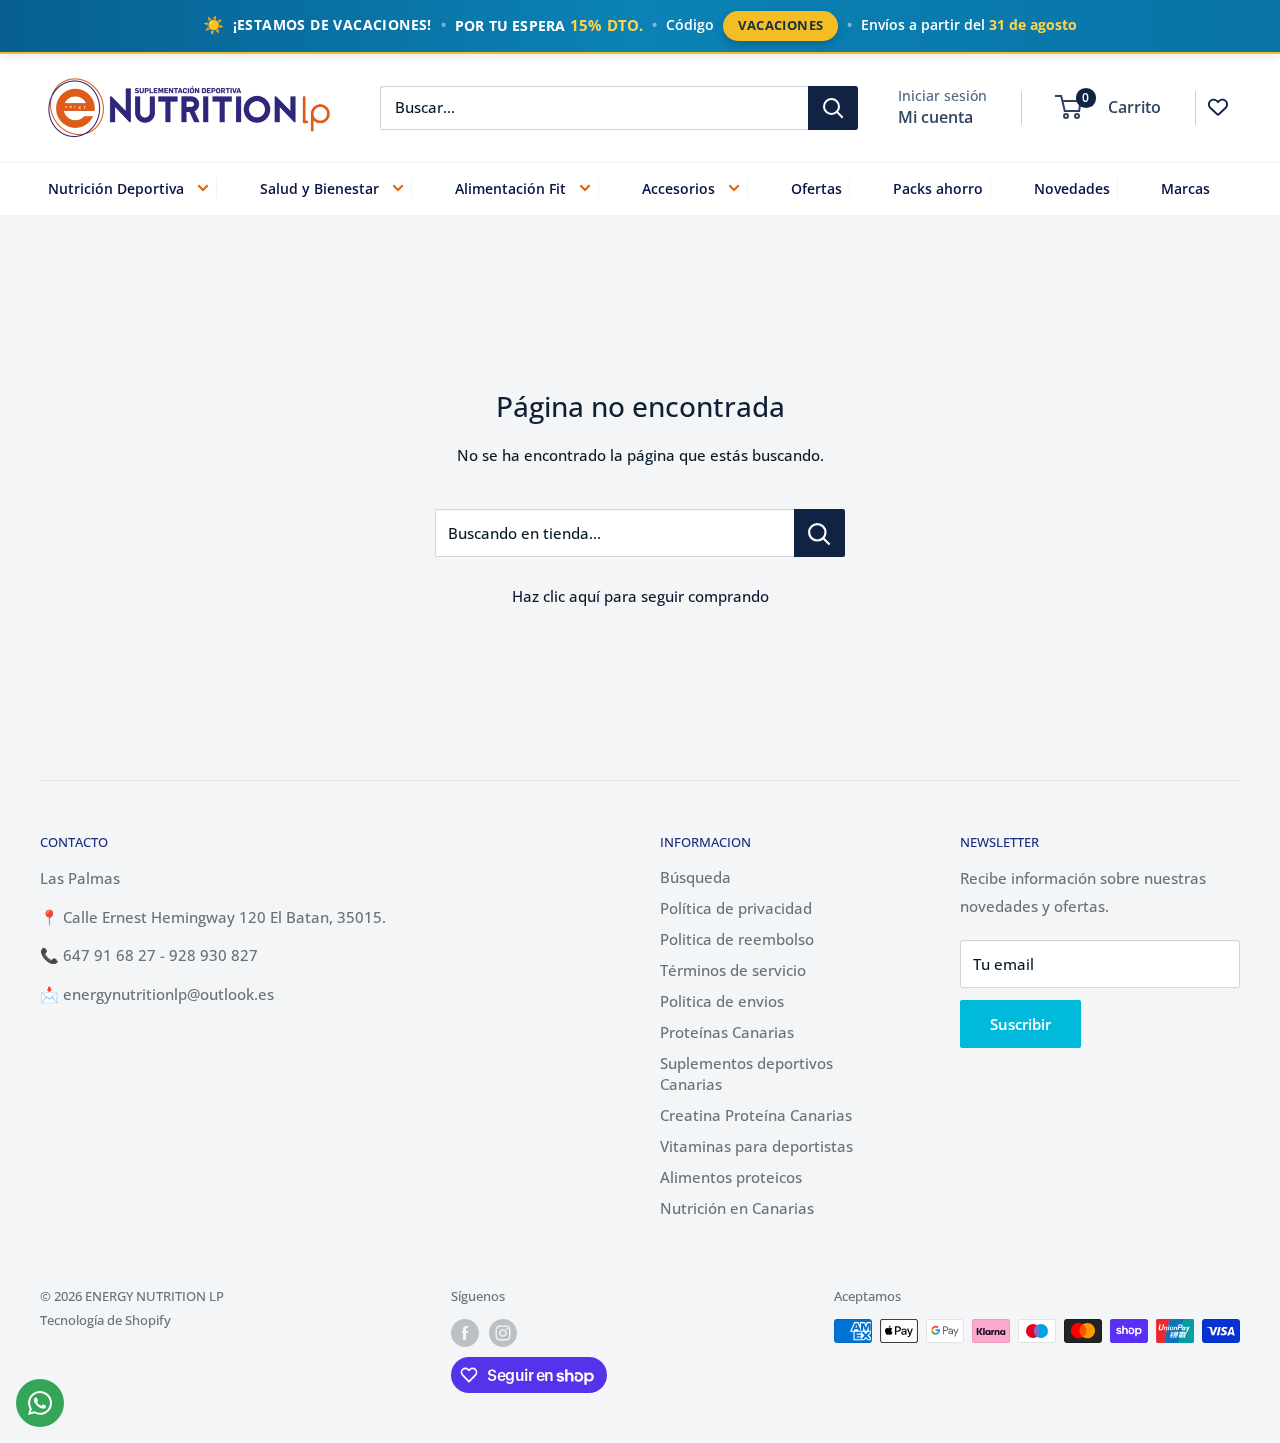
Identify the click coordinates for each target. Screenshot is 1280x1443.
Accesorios (678, 187)
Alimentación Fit (510, 187)
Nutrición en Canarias (737, 1208)
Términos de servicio (733, 970)
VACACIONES (780, 25)
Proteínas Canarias (727, 1032)
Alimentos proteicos (731, 1177)
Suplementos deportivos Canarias (746, 1073)
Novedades (1072, 187)
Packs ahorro (938, 187)
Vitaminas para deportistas (756, 1146)
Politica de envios (722, 1001)
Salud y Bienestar (319, 187)
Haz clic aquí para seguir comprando (640, 596)
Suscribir (1020, 1024)
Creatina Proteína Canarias (756, 1115)
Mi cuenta (935, 116)
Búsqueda (695, 877)
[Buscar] (833, 107)
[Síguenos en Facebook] (465, 1333)
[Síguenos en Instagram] (503, 1333)
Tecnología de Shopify (105, 1320)
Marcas (1185, 187)
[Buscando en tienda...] (819, 533)
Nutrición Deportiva (116, 187)
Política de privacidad (736, 908)
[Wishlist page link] (1218, 107)
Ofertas (816, 187)
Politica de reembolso (737, 939)
